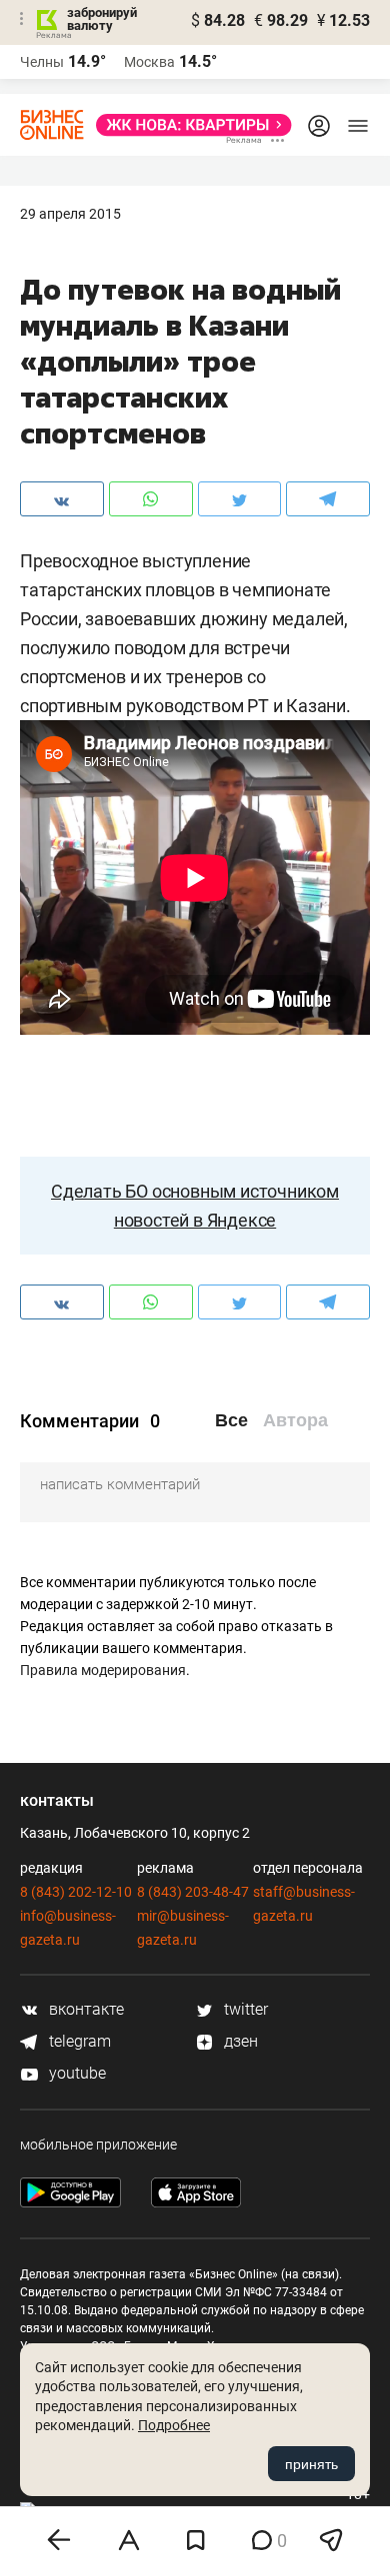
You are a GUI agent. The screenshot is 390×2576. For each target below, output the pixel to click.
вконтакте (84, 2009)
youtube (75, 2073)
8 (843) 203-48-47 (193, 1892)
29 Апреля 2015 (70, 214)
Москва (149, 62)
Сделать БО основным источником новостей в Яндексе (195, 1206)
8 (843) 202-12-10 (76, 1892)
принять (311, 2464)
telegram (78, 2041)
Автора (295, 1420)
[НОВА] (188, 125)
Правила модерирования (103, 1670)
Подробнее (174, 2425)
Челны (42, 62)
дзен (239, 2041)
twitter (244, 2009)
